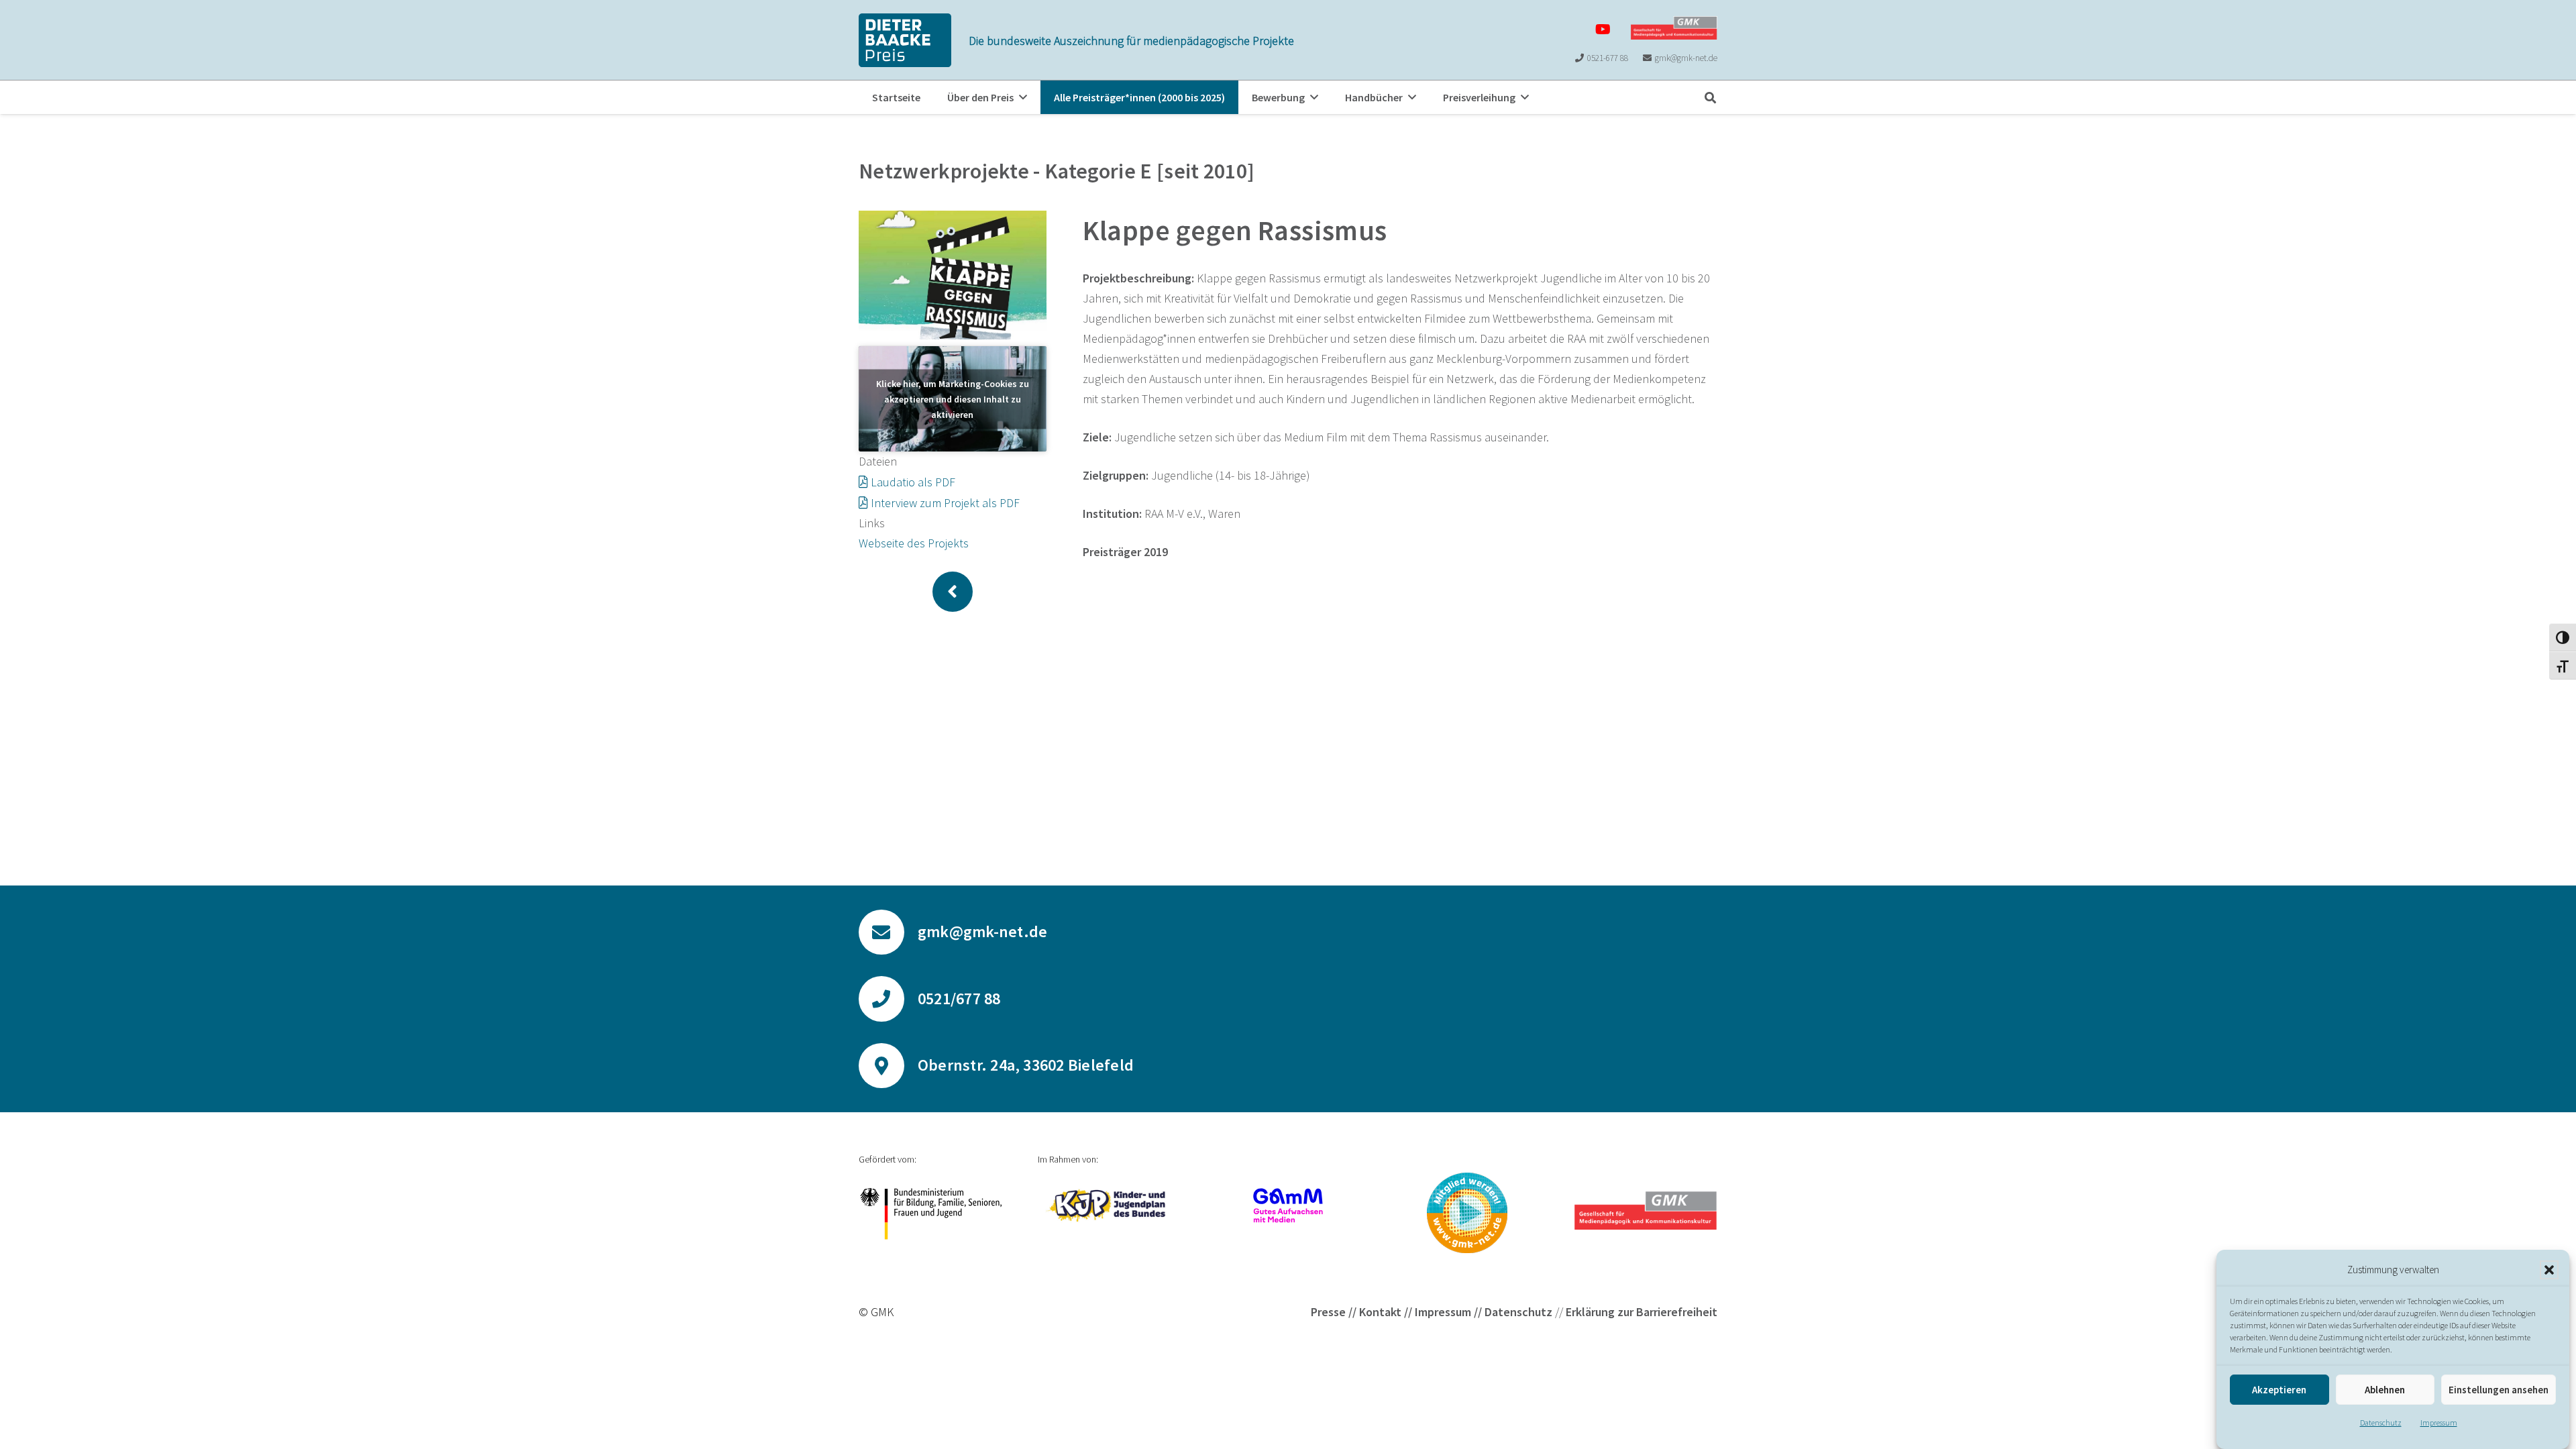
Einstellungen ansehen (2499, 1390)
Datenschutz (2381, 1423)
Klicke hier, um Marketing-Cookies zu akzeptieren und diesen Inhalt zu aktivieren (953, 398)
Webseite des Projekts (914, 543)
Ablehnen (2385, 1390)
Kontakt (1380, 1312)
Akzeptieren (2279, 1390)
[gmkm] (1467, 1213)
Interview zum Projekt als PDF (945, 503)
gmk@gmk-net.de (982, 931)
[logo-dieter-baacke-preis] (905, 40)
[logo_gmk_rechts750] (1674, 28)
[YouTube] (1603, 30)
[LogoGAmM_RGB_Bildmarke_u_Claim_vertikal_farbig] (1288, 1205)
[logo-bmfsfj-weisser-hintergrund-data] (930, 1214)
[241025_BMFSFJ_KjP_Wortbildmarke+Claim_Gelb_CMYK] (1109, 1205)
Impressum (2439, 1423)
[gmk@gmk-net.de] (888, 932)
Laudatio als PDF (913, 482)
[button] (2549, 1270)
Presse (1328, 1312)
